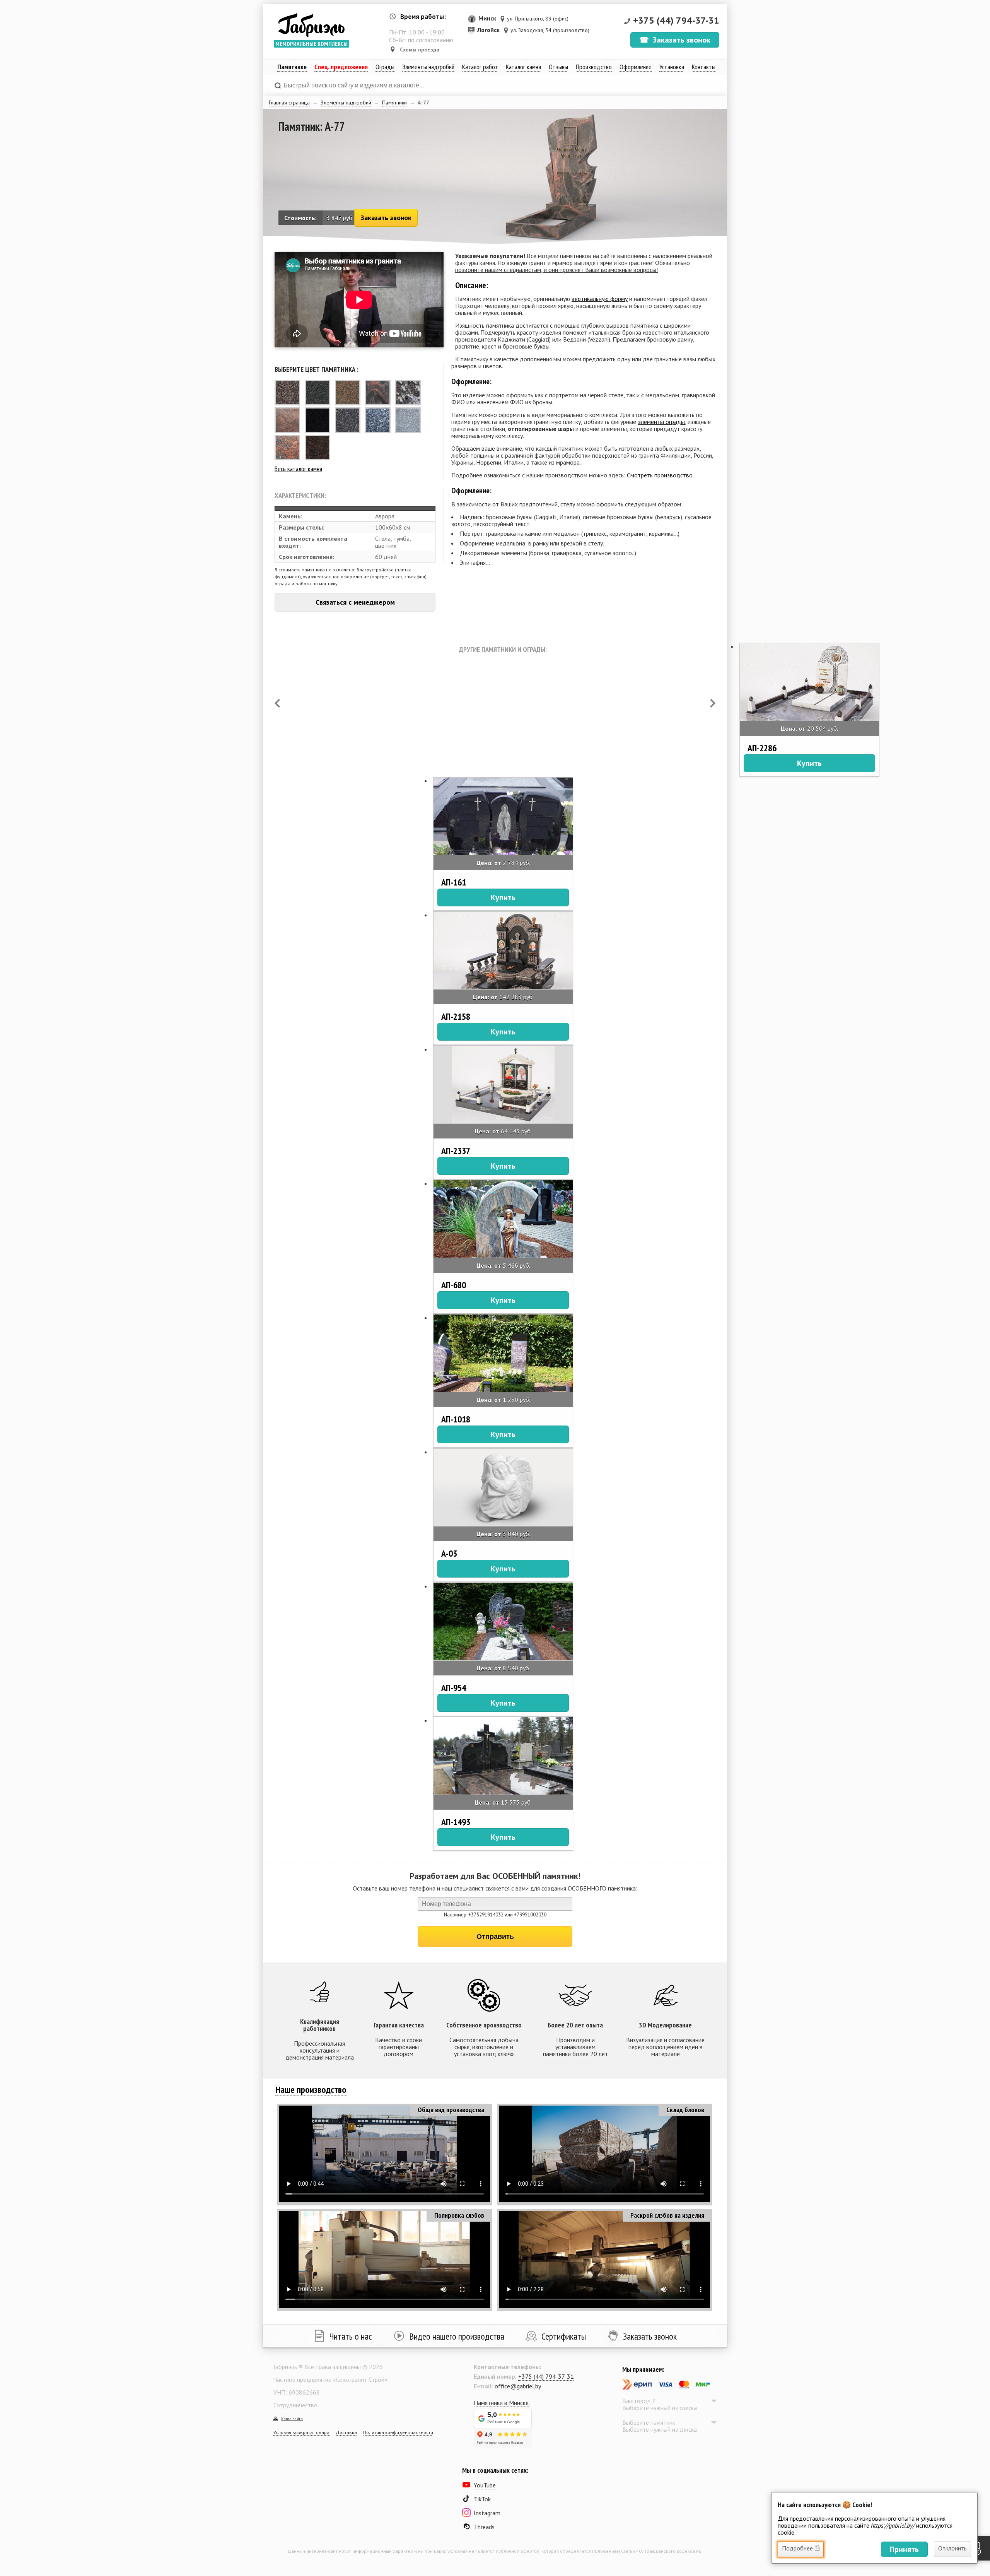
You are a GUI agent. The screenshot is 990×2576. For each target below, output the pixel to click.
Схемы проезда (420, 50)
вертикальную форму (600, 299)
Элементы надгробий (346, 103)
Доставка (346, 2432)
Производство (594, 67)
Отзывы (558, 67)
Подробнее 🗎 (801, 2548)
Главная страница (289, 103)
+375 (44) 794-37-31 (676, 20)
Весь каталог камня (298, 469)
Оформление (636, 67)
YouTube (485, 2485)
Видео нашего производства (457, 2336)
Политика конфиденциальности (398, 2432)
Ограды (385, 67)
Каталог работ (480, 67)
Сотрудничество (295, 2405)
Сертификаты (564, 2336)
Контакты (704, 67)
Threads (484, 2527)
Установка (672, 67)
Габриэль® (311, 25)
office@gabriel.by (518, 2386)
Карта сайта (292, 2419)
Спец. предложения (341, 67)
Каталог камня (523, 67)
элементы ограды (661, 422)
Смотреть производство (660, 475)
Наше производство (311, 2090)
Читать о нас (351, 2336)
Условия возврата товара (301, 2432)
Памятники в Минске (501, 2403)
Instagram (487, 2513)
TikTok (482, 2499)
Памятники (394, 103)
